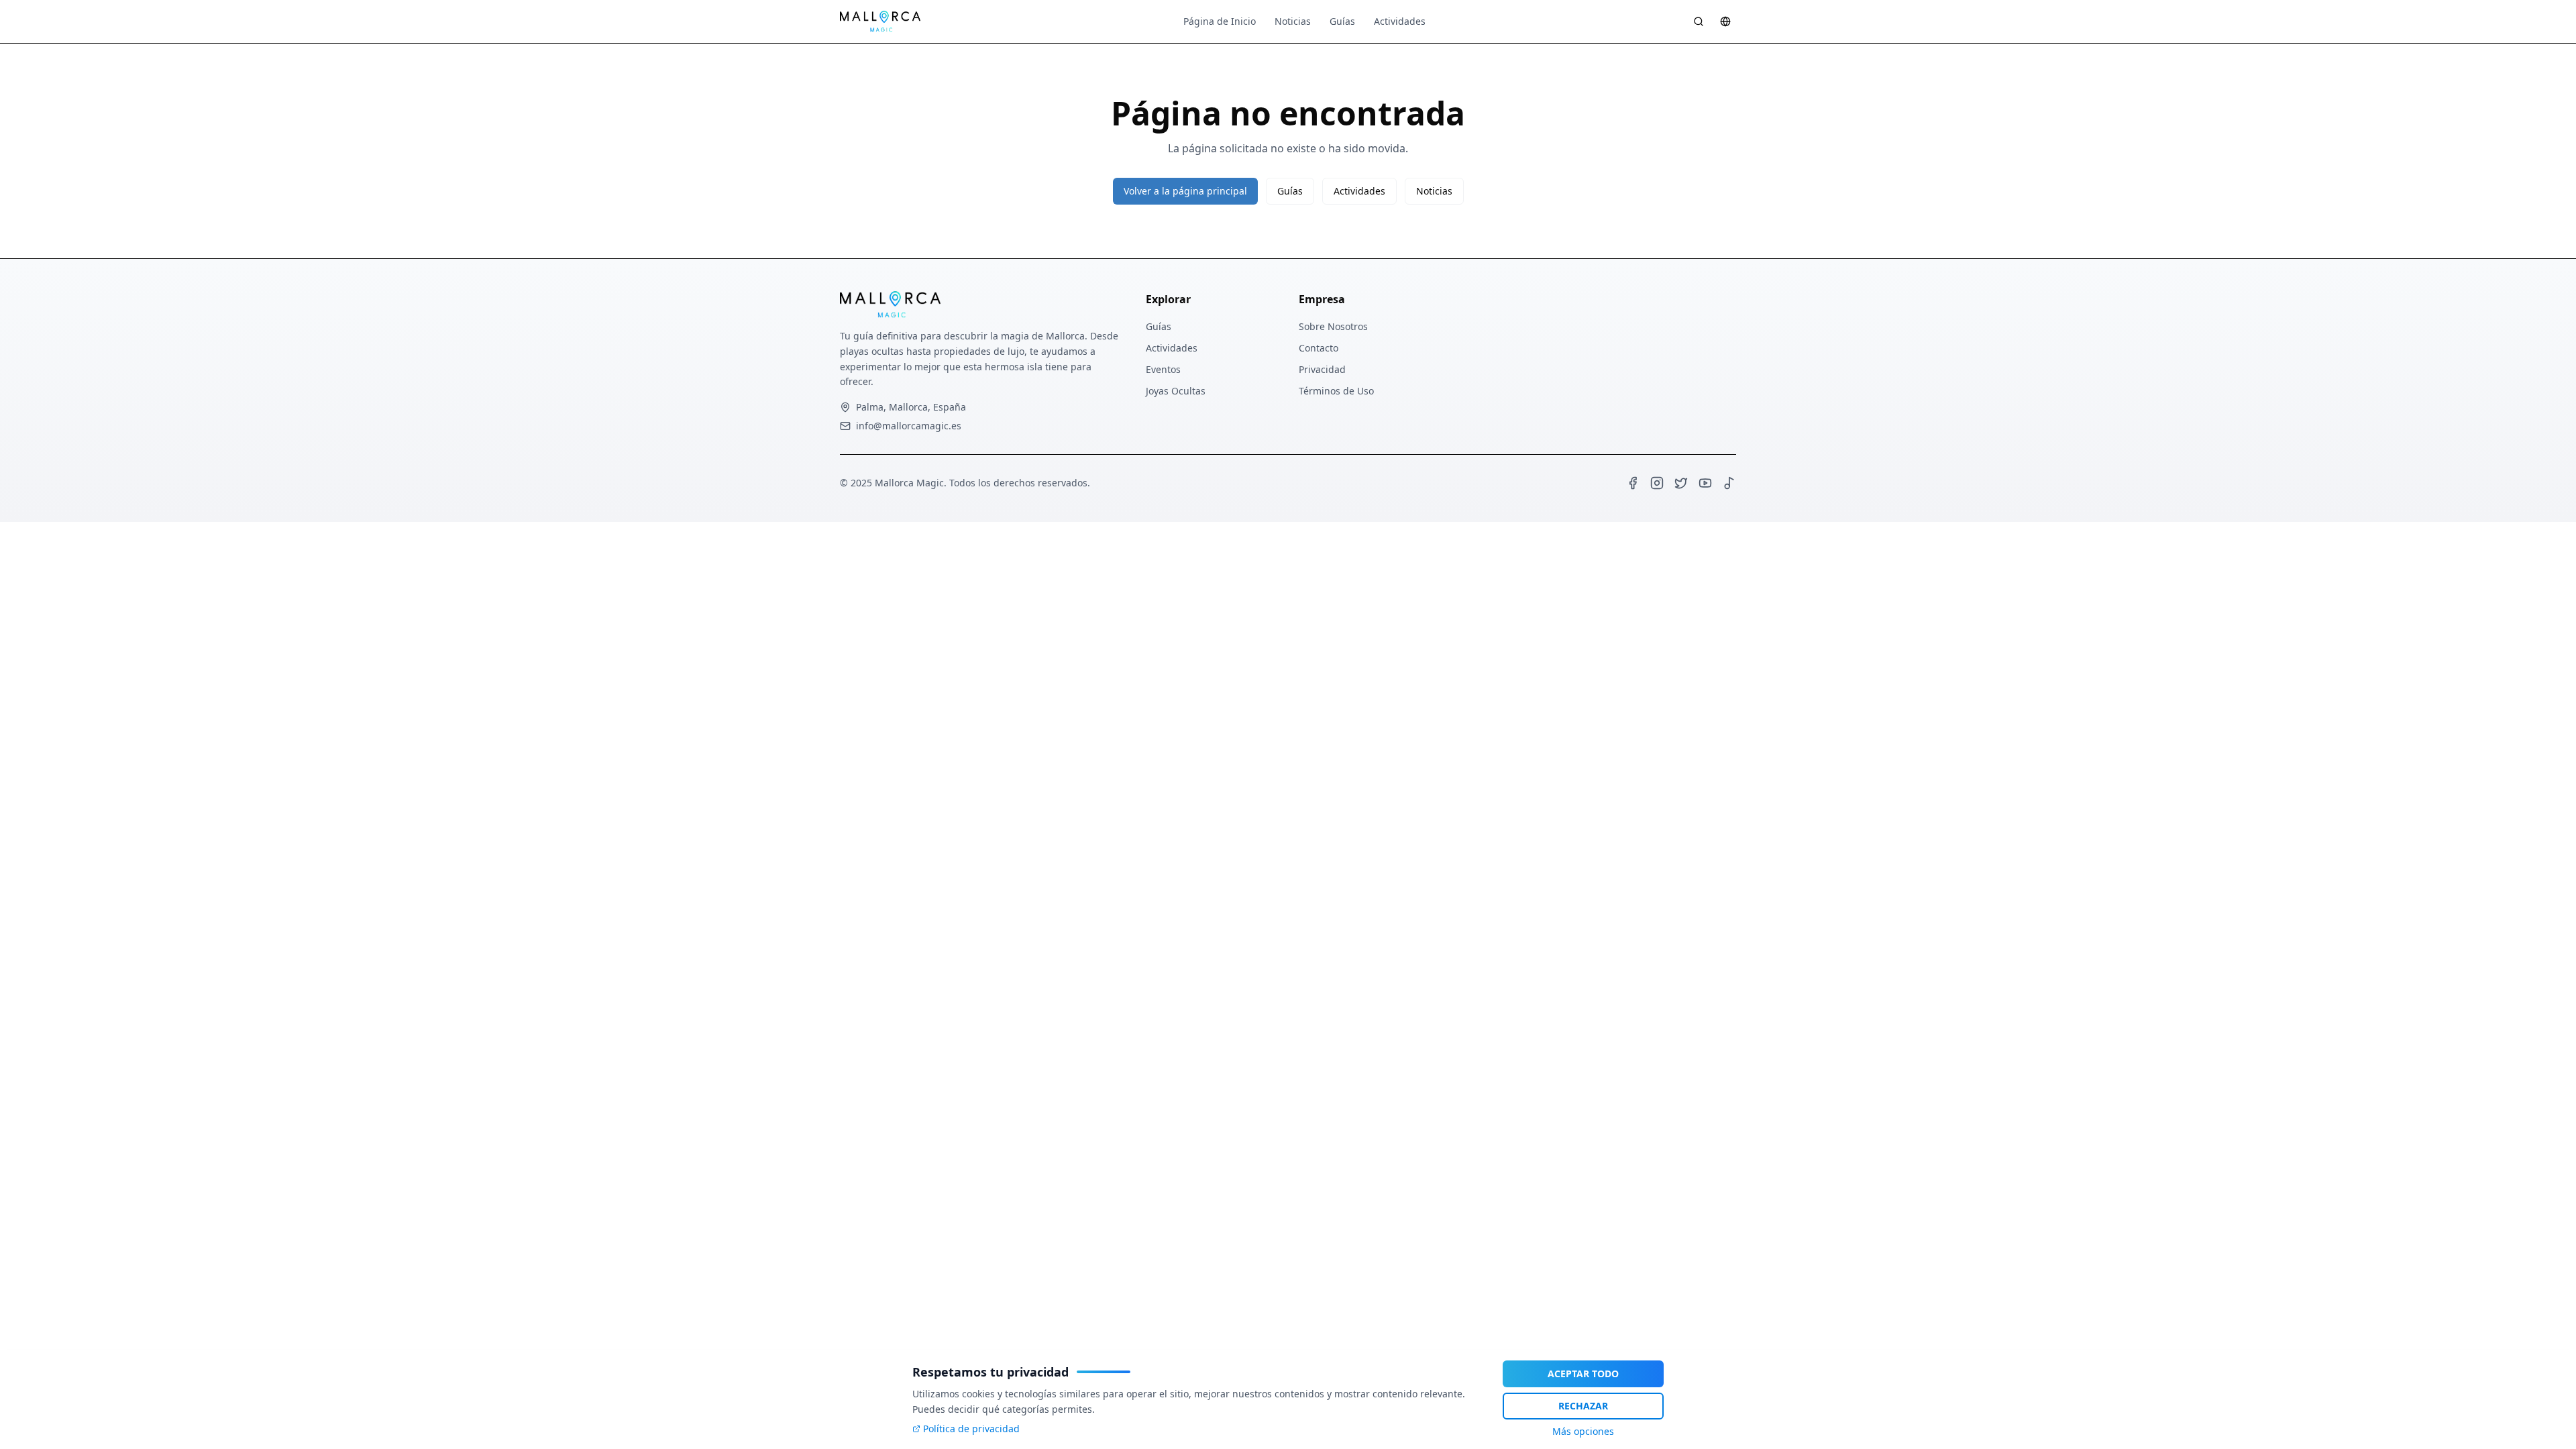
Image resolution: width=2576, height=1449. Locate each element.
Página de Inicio (1220, 21)
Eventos (1163, 369)
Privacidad (1322, 369)
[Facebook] (1633, 483)
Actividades (1400, 21)
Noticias (1293, 21)
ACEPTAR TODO (1583, 1374)
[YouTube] (1705, 483)
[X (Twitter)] (1681, 483)
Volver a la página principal (1185, 191)
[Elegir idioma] (1725, 21)
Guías (1342, 21)
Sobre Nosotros (1333, 326)
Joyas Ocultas (1176, 391)
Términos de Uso (1336, 391)
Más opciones (1583, 1431)
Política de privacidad (971, 1429)
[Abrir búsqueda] (1699, 21)
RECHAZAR (1583, 1406)
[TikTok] (1729, 483)
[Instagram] (1657, 483)
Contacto (1319, 348)
